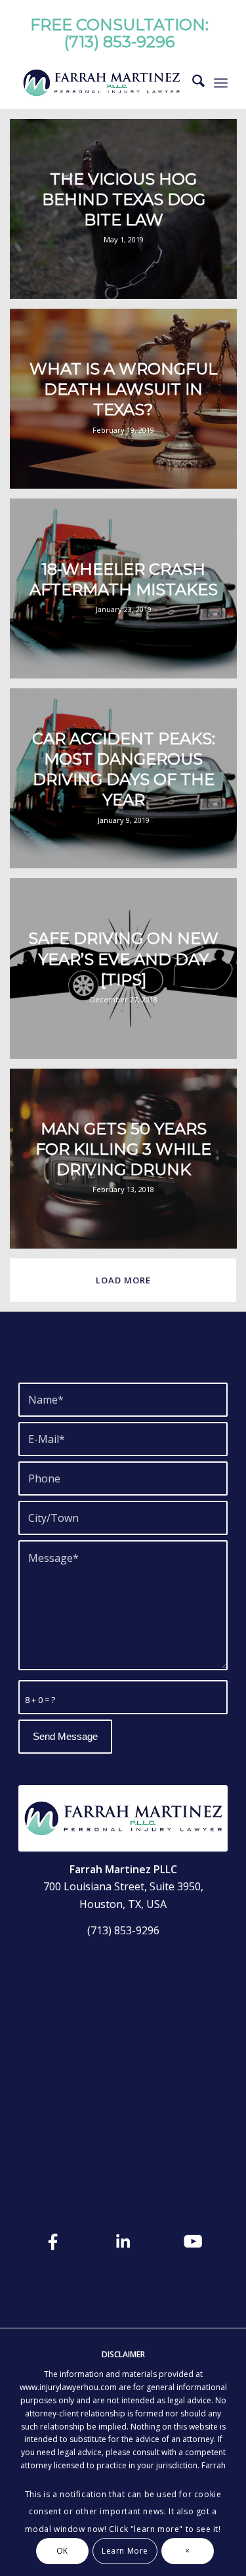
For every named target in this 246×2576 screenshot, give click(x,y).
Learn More (125, 2551)
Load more (123, 1280)
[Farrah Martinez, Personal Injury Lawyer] (102, 83)
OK (62, 2551)
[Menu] (221, 83)
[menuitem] (192, 83)
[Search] (192, 83)
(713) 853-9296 (119, 42)
